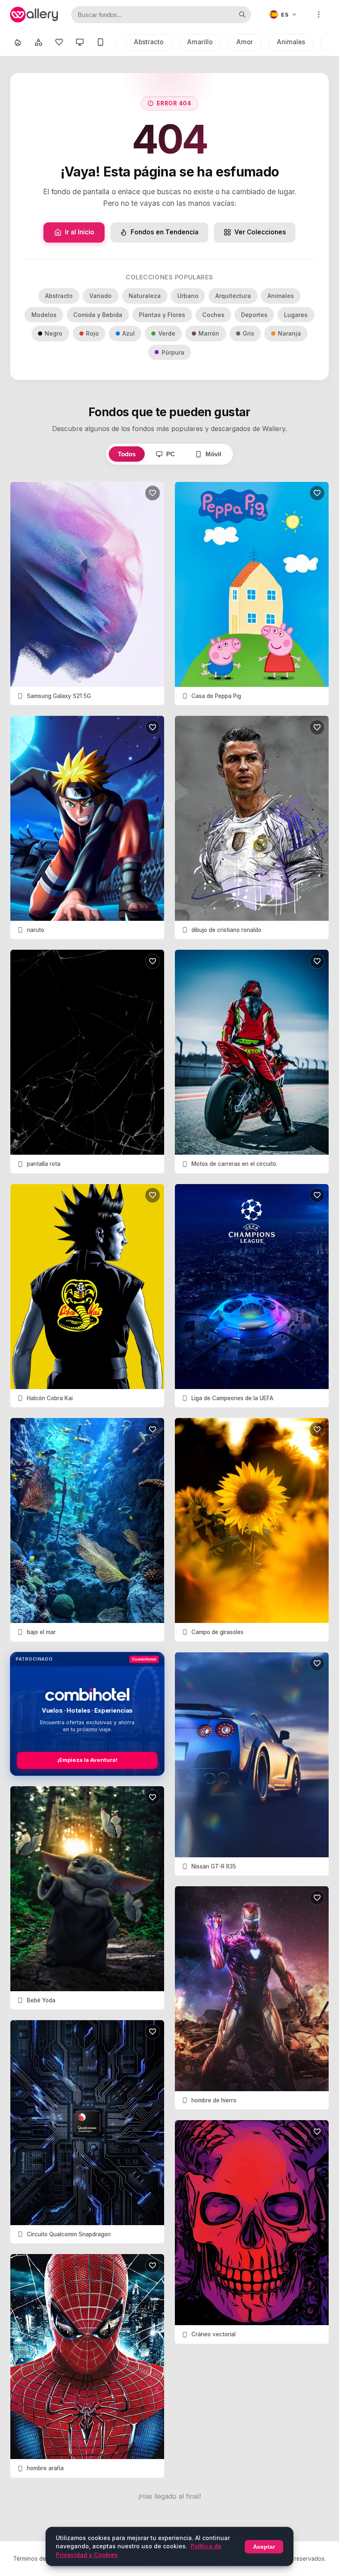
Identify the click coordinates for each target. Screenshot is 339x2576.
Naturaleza (145, 296)
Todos (127, 454)
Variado (100, 296)
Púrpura (173, 352)
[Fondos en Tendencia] (18, 42)
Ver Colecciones (260, 232)
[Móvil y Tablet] (100, 42)
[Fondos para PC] (80, 42)
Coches (213, 315)
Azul (129, 333)
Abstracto (149, 42)
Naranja (289, 333)
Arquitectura (233, 296)
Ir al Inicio (80, 232)
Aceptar (264, 2547)
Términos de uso (35, 2559)
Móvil (213, 454)
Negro (54, 333)
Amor (245, 42)
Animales (291, 42)
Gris (248, 333)
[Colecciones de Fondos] (38, 42)
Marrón (209, 333)
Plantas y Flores (162, 315)
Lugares (296, 315)
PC (171, 454)
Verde (167, 333)
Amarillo (200, 42)
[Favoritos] (59, 42)
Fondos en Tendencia (165, 232)
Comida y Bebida (98, 315)
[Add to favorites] (153, 493)
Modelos (44, 315)
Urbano (188, 296)
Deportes (254, 315)
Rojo (92, 333)
